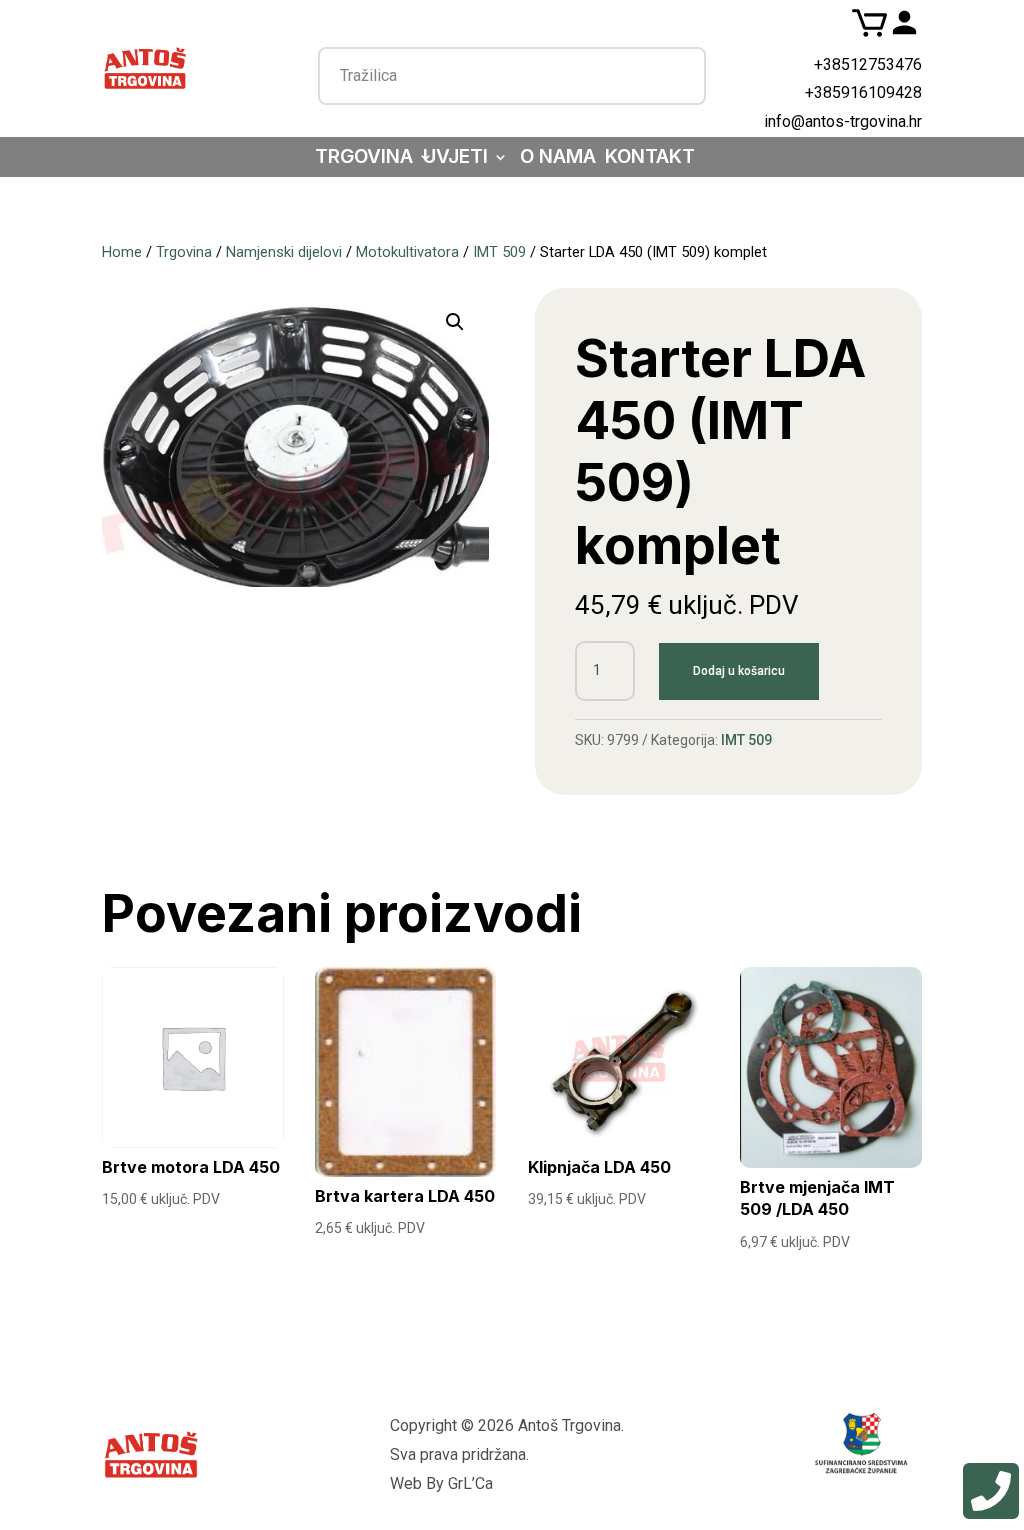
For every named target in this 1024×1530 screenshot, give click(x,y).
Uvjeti (455, 159)
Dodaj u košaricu (739, 671)
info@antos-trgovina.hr (843, 121)
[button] (455, 322)
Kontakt (650, 159)
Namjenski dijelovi (284, 252)
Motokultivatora (407, 252)
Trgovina (364, 159)
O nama (558, 159)
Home (122, 252)
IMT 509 (499, 252)
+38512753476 (868, 64)
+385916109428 (863, 92)
